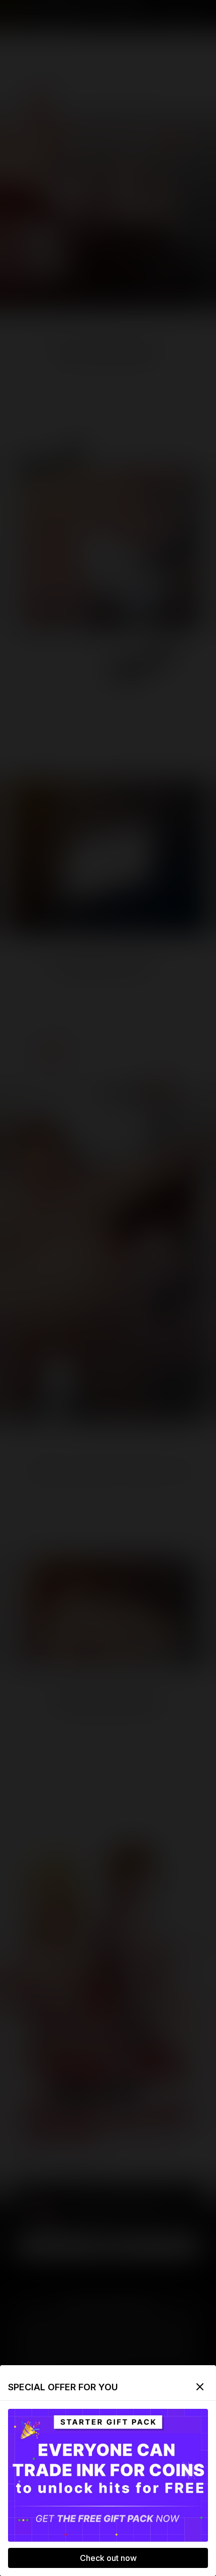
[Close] (200, 2387)
